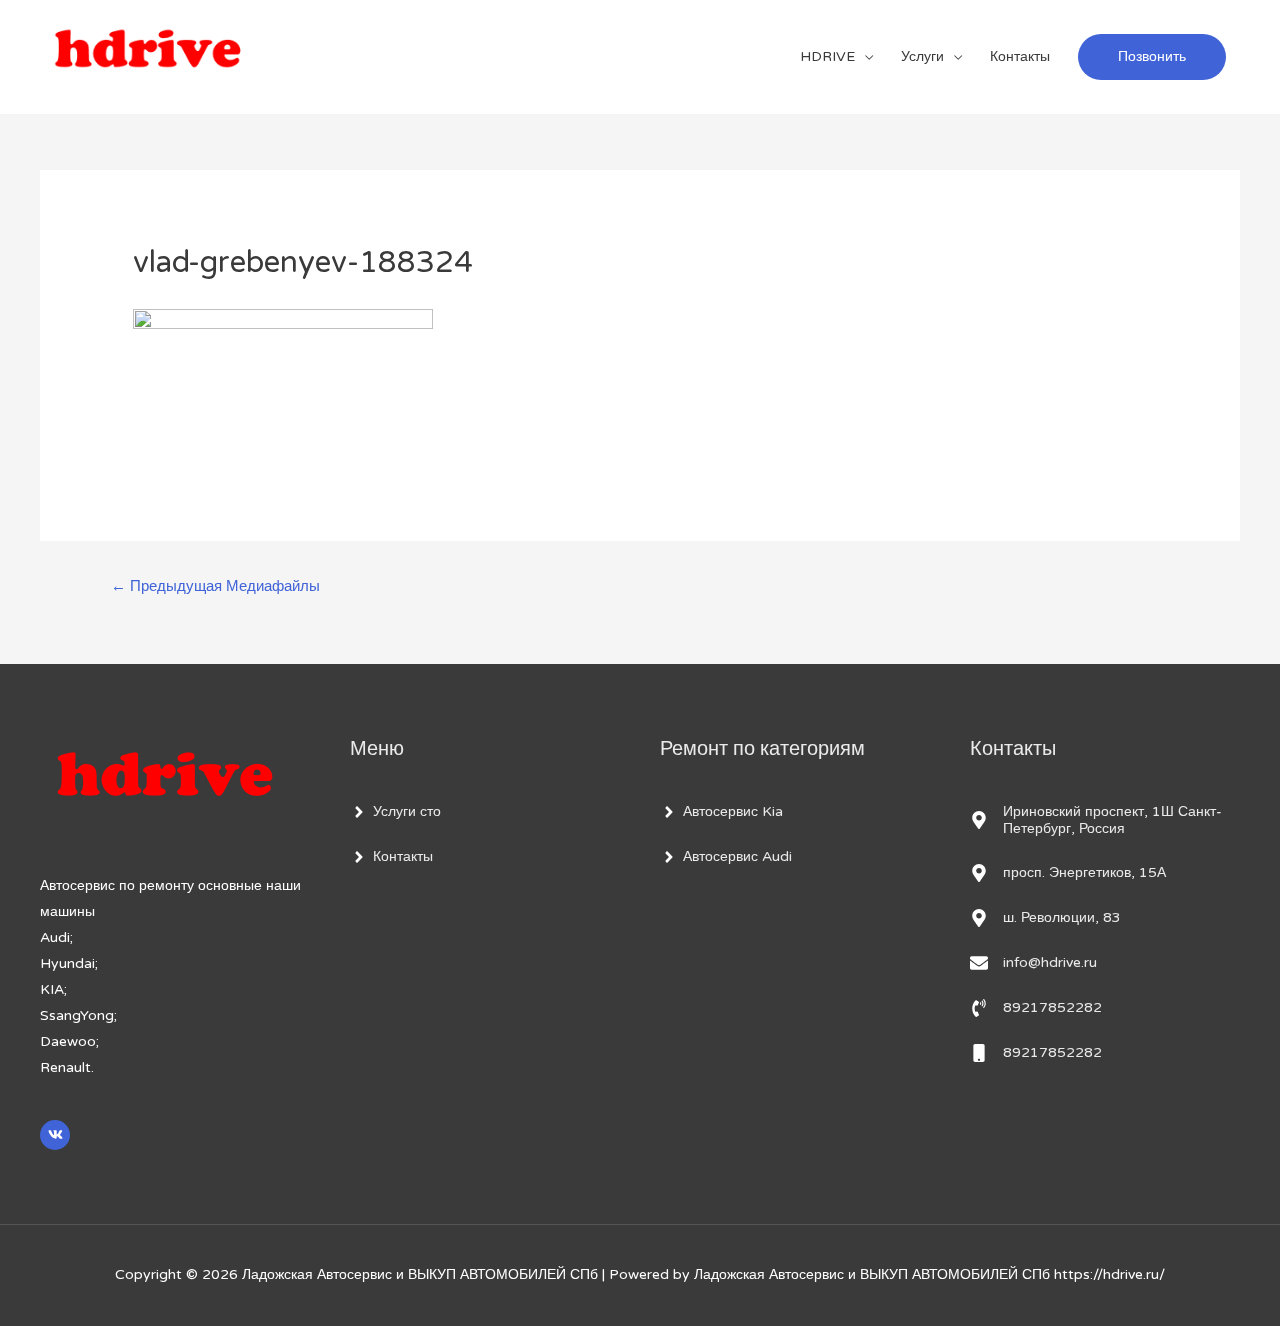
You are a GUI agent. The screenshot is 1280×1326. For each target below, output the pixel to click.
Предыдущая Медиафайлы (215, 586)
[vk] (57, 1135)
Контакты (1020, 56)
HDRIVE (827, 56)
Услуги (922, 56)
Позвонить (1152, 56)
